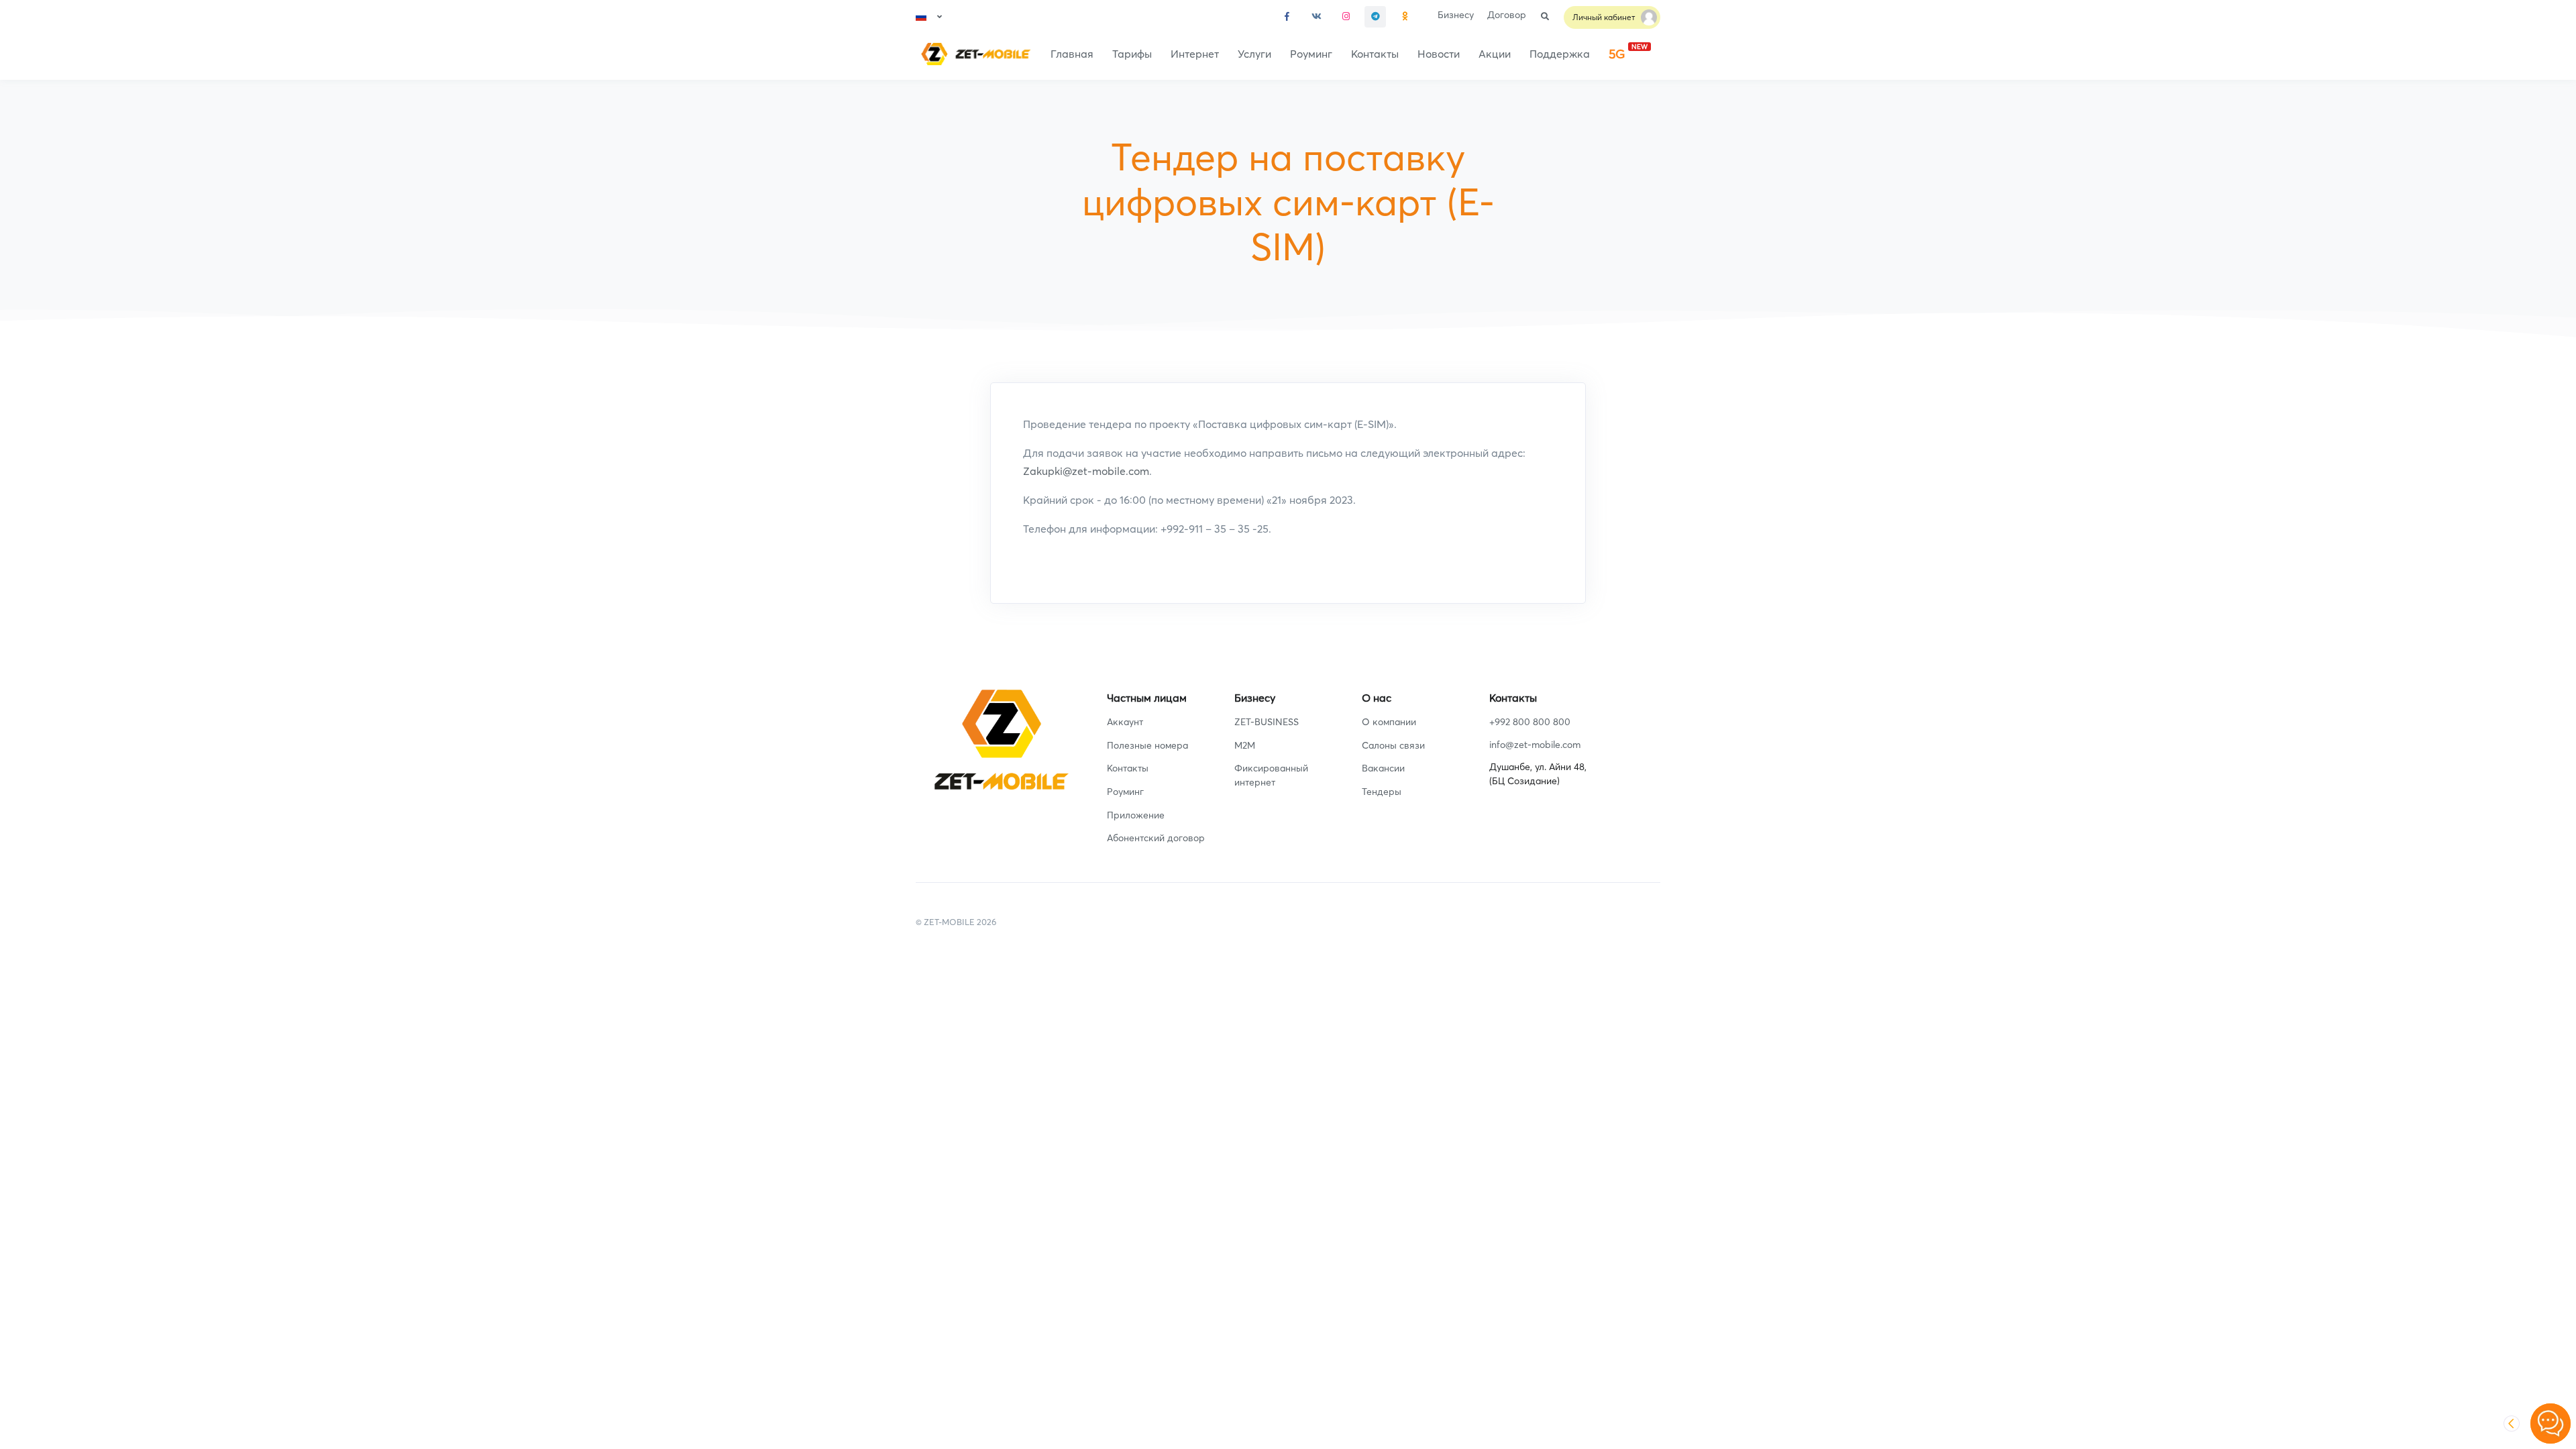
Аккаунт (1125, 722)
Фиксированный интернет (1271, 775)
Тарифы (1132, 54)
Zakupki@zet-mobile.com (1086, 471)
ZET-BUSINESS (1267, 722)
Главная (1072, 54)
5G (1628, 52)
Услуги (1254, 54)
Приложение (1136, 815)
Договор (1507, 15)
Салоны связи (1393, 745)
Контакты (1375, 54)
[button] (929, 17)
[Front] (973, 54)
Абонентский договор (1156, 838)
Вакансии (1383, 768)
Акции (1495, 54)
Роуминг (1311, 54)
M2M (1245, 745)
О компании (1389, 722)
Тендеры (1382, 792)
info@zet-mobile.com (1535, 745)
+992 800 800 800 (1530, 722)
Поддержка (1560, 54)
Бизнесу (1456, 15)
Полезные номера (1147, 745)
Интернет (1195, 54)
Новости (1439, 54)
